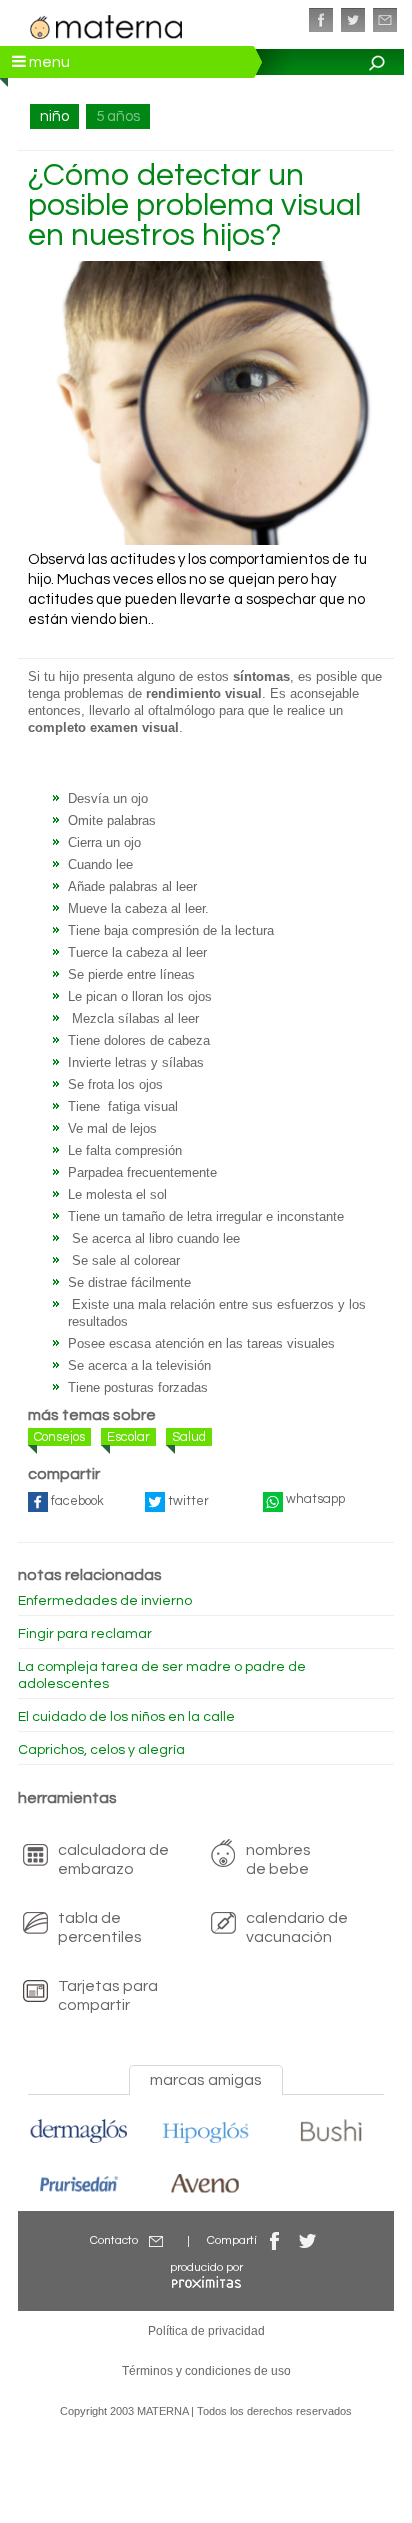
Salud (189, 1437)
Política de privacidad (206, 2331)
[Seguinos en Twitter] (353, 20)
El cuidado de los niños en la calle (126, 1717)
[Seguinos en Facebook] (321, 20)
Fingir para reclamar (85, 1634)
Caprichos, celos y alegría (101, 1750)
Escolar (128, 1437)
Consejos (59, 1437)
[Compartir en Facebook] (275, 2240)
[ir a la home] (107, 24)
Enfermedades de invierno (105, 1601)
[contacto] (385, 20)
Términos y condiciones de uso (206, 2371)
